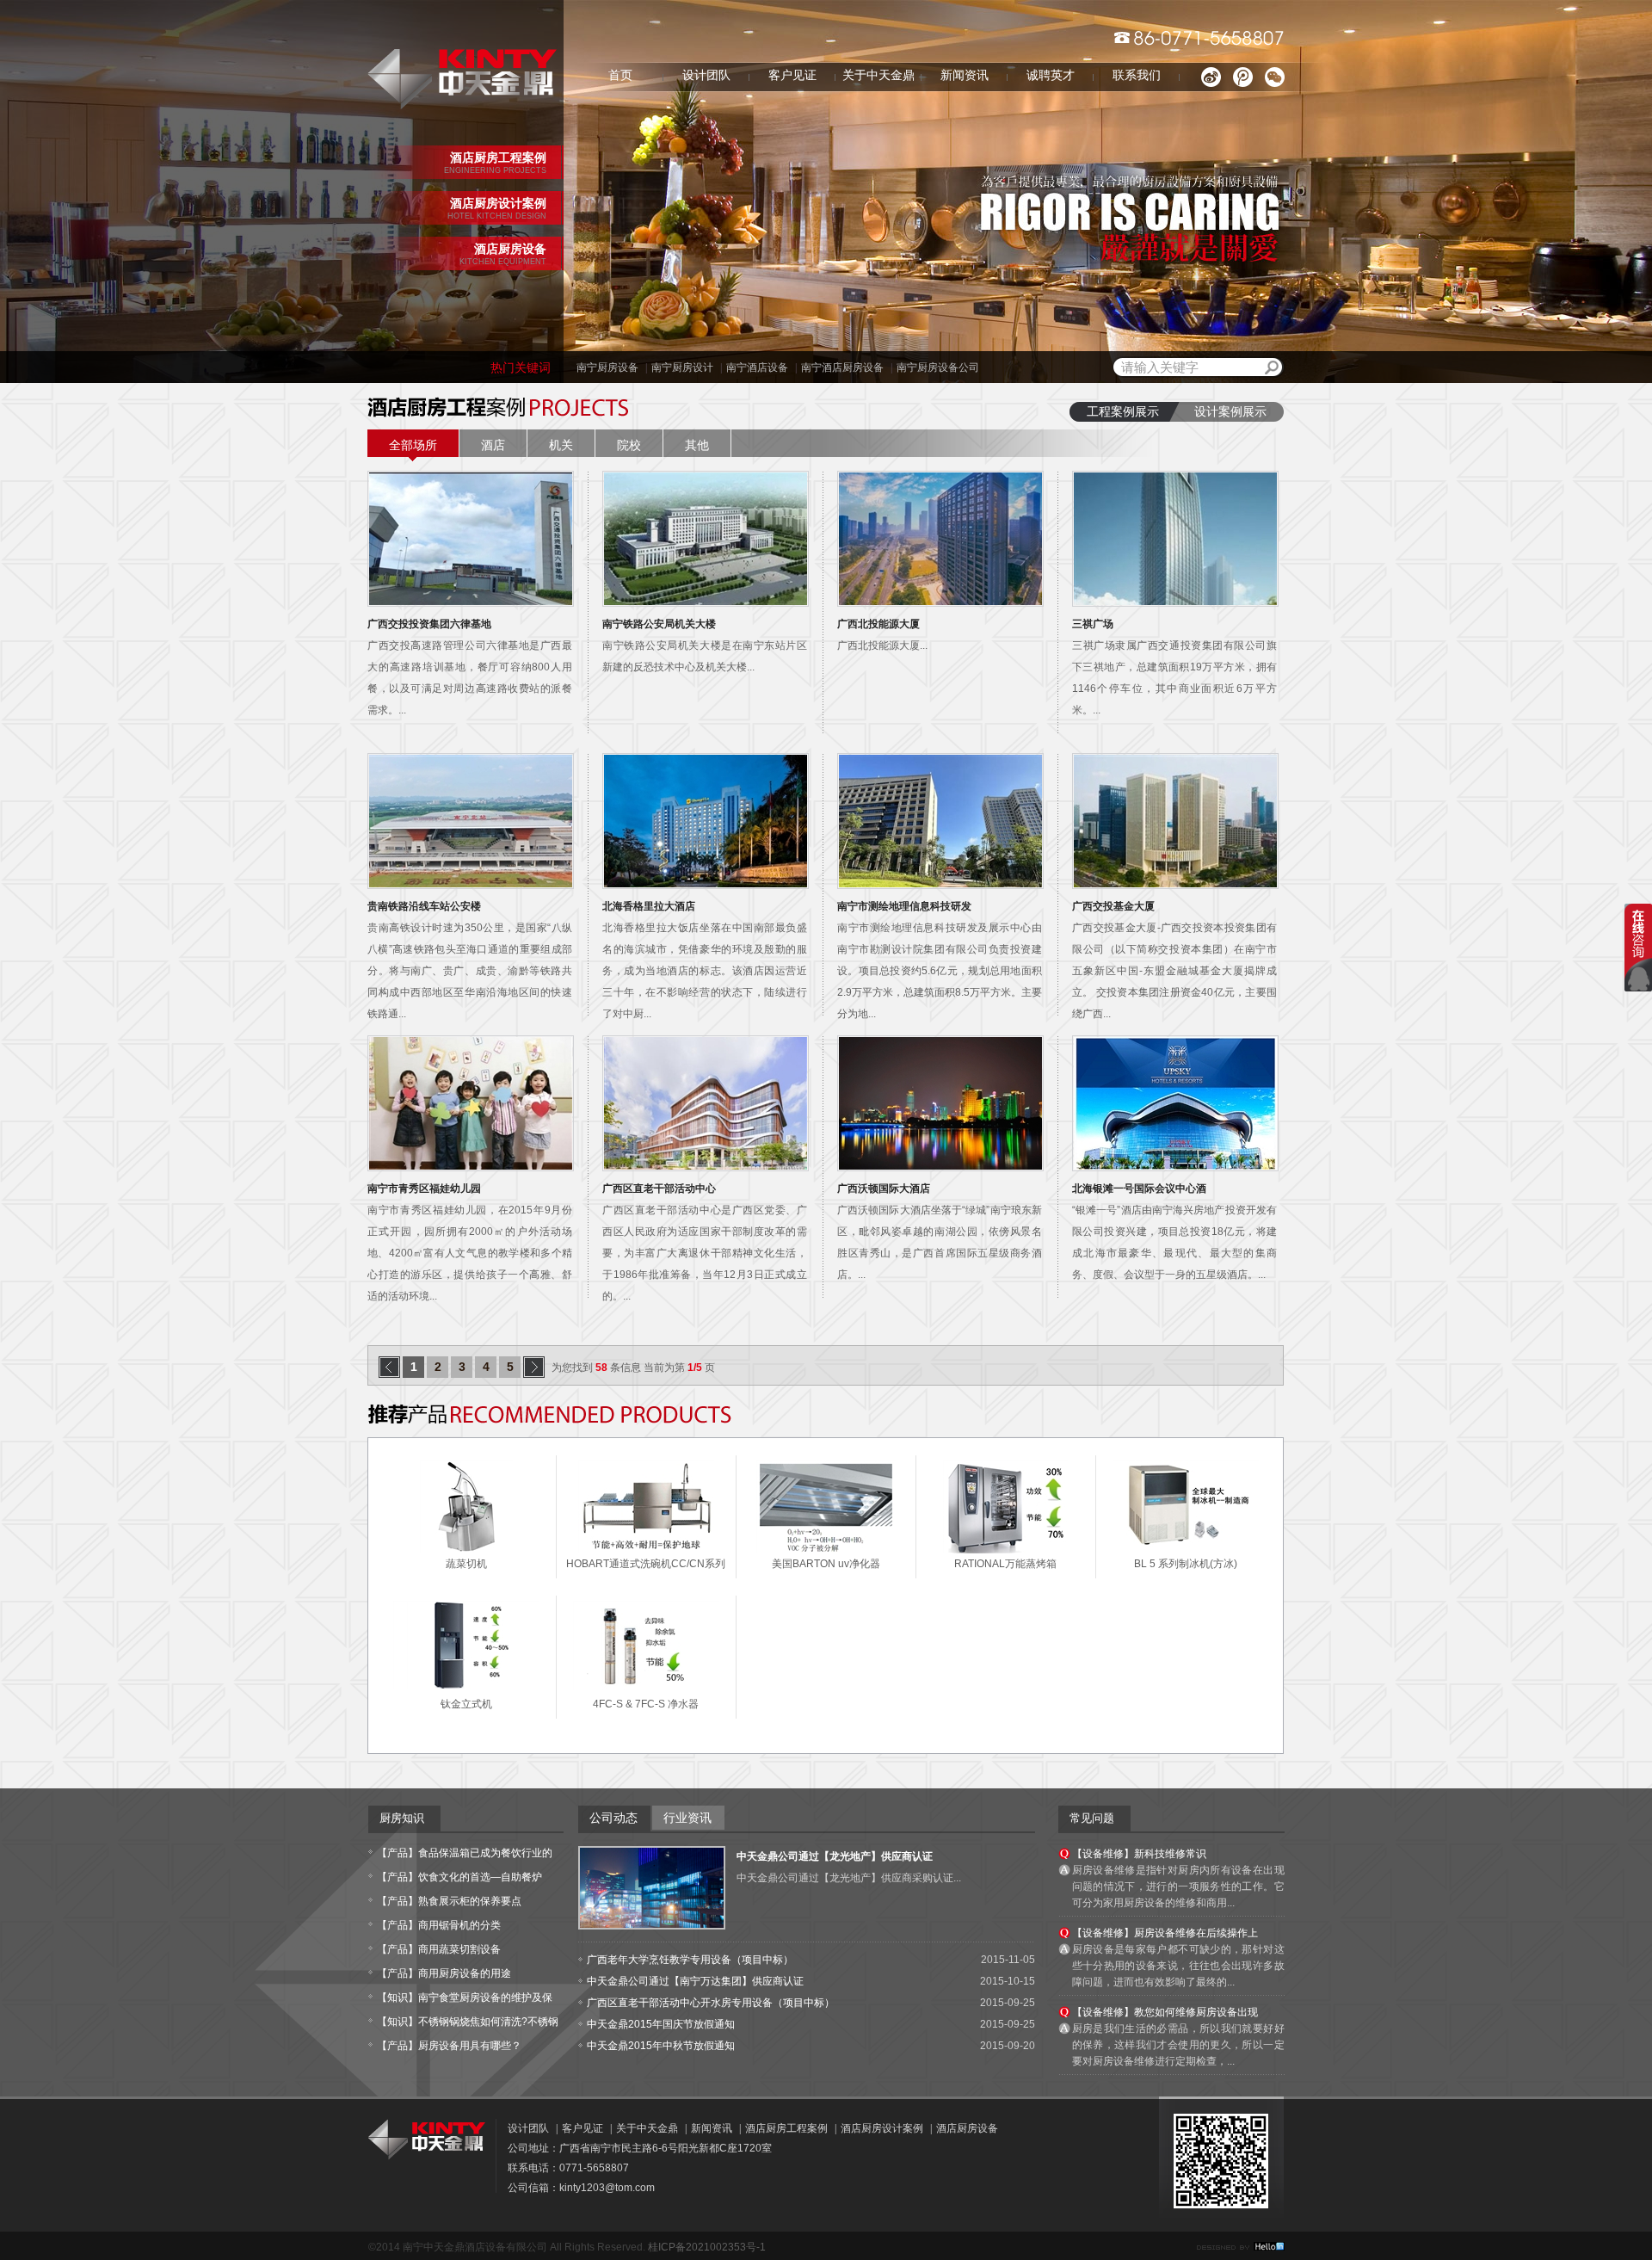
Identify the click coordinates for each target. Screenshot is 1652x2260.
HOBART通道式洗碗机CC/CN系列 (646, 1564)
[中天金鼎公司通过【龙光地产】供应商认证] (652, 1924)
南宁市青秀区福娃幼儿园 (424, 1189)
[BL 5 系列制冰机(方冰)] (1186, 1544)
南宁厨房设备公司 (938, 367)
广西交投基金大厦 (1113, 906)
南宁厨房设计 (682, 367)
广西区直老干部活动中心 (659, 1189)
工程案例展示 (1123, 412)
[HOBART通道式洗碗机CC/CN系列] (646, 1550)
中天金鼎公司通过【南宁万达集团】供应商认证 (695, 1981)
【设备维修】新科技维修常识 (1139, 1854)
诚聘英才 (1051, 75)
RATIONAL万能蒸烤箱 (1005, 1564)
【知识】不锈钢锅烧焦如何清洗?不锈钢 (468, 2022)
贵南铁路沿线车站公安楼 (424, 906)
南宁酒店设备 (757, 367)
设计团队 (706, 75)
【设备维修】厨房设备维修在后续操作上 (1165, 1933)
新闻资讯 (965, 75)
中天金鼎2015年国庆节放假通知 (661, 2024)
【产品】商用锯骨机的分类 (439, 1925)
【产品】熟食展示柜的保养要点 (449, 1901)
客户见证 (792, 75)
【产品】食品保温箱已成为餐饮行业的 (465, 1853)
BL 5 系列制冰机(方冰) (1186, 1564)
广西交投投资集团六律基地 (429, 624)
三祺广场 (1093, 624)
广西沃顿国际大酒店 (884, 1189)
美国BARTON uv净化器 (826, 1564)
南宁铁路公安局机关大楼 (659, 624)
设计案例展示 (1230, 412)
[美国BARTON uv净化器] (826, 1550)
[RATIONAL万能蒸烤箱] (1005, 1550)
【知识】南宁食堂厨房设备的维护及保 (465, 1998)
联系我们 (1137, 75)
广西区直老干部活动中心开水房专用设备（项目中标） (711, 2003)
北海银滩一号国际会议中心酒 (1139, 1189)
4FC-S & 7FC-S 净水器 (646, 1704)
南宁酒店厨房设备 (842, 367)
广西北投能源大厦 (878, 624)
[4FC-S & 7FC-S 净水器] (646, 1687)
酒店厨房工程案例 (786, 2128)
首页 (620, 75)
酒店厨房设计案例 (882, 2128)
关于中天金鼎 (878, 75)
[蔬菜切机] (466, 1550)
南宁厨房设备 (607, 367)
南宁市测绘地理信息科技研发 (904, 906)
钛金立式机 (466, 1704)
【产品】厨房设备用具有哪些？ (449, 2046)
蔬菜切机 (466, 1564)
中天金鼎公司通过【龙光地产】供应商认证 (835, 1856)
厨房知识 (402, 1818)
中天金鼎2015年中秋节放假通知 (661, 2046)
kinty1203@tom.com (607, 2188)
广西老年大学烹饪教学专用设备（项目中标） (690, 1960)
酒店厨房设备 (967, 2128)
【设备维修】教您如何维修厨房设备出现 (1165, 2012)
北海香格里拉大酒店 (649, 906)
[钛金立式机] (466, 1686)
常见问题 (1092, 1818)
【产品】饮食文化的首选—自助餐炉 (459, 1877)
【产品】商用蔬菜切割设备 (439, 1949)
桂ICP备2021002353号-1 (707, 2247)
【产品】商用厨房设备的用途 (444, 1973)
